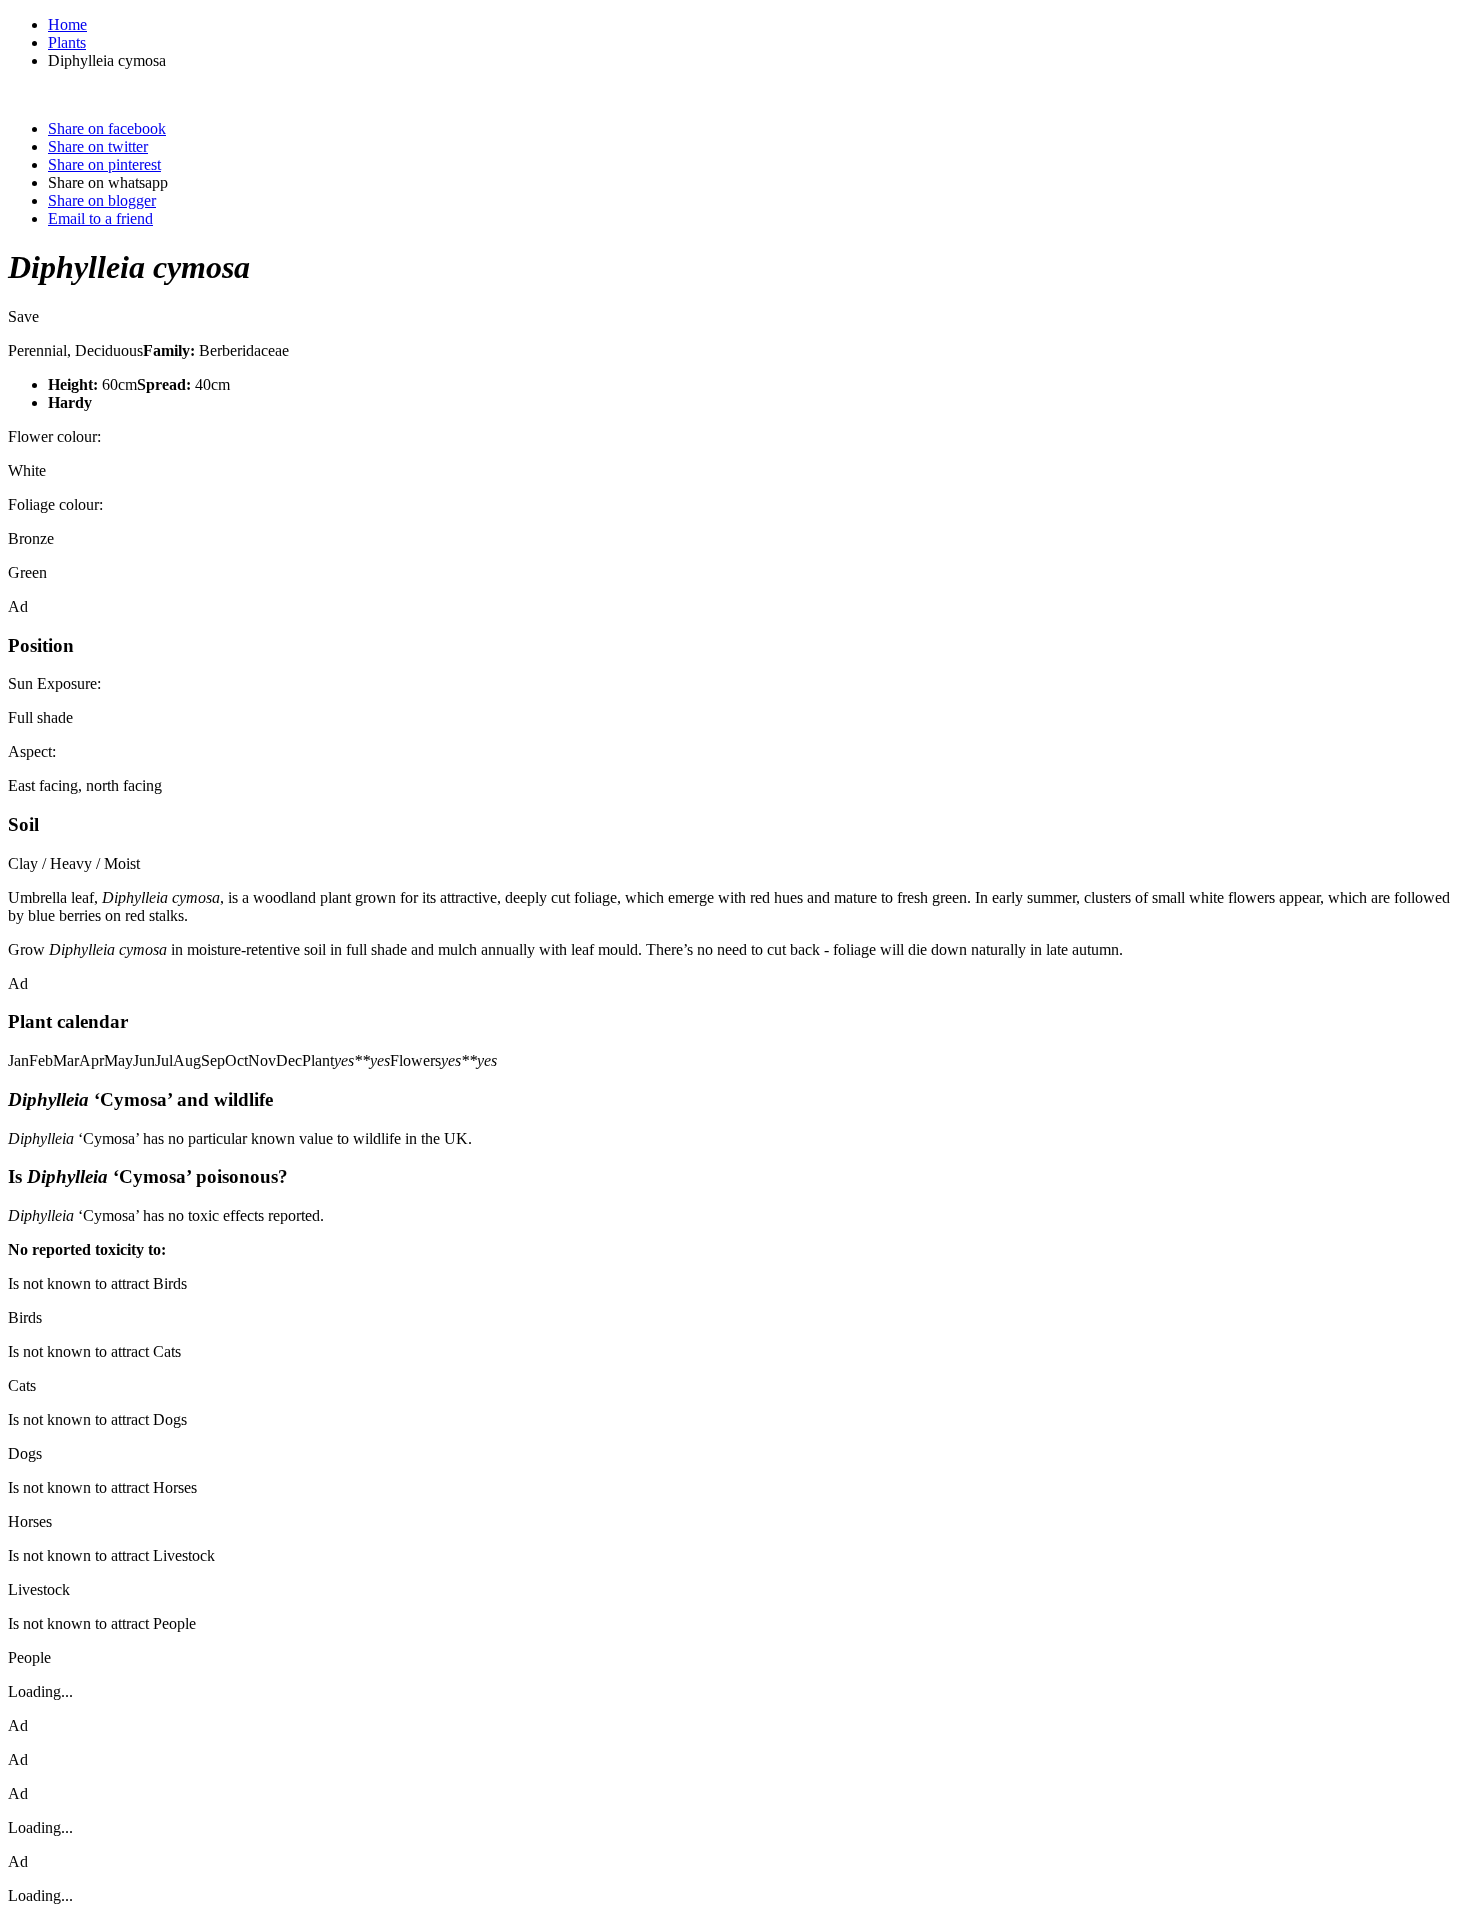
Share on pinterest (104, 164)
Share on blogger (102, 200)
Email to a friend (100, 218)
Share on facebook (107, 128)
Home (67, 24)
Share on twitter (98, 146)
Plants (67, 42)
